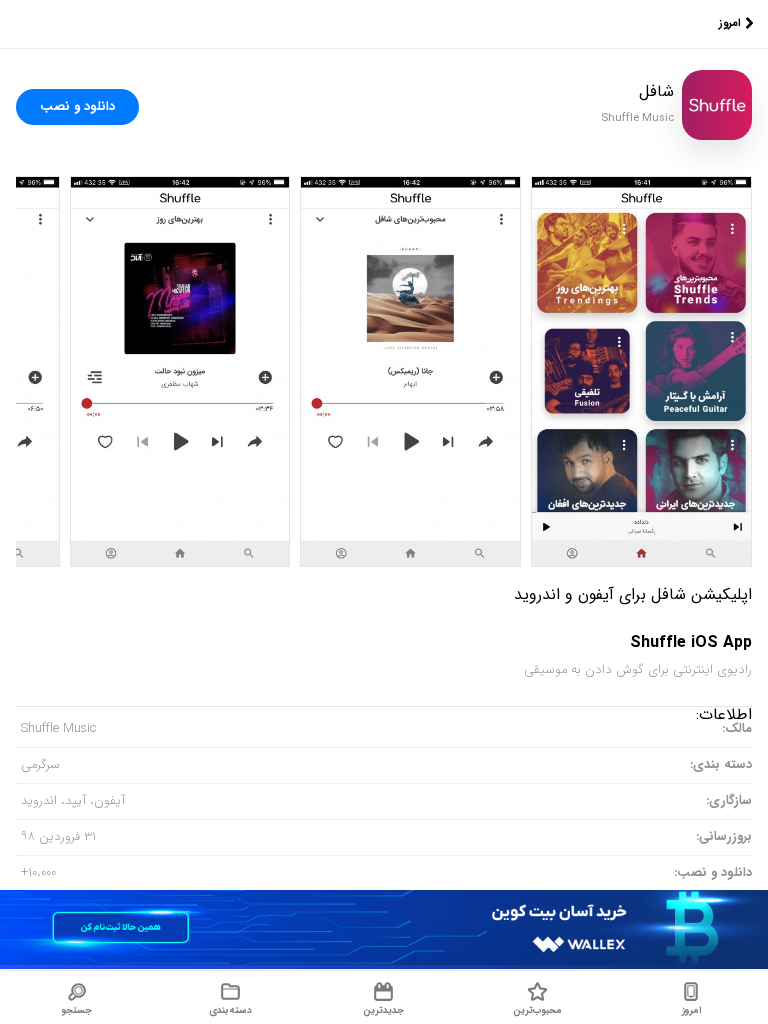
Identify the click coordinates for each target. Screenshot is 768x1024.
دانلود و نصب (77, 107)
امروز (730, 23)
